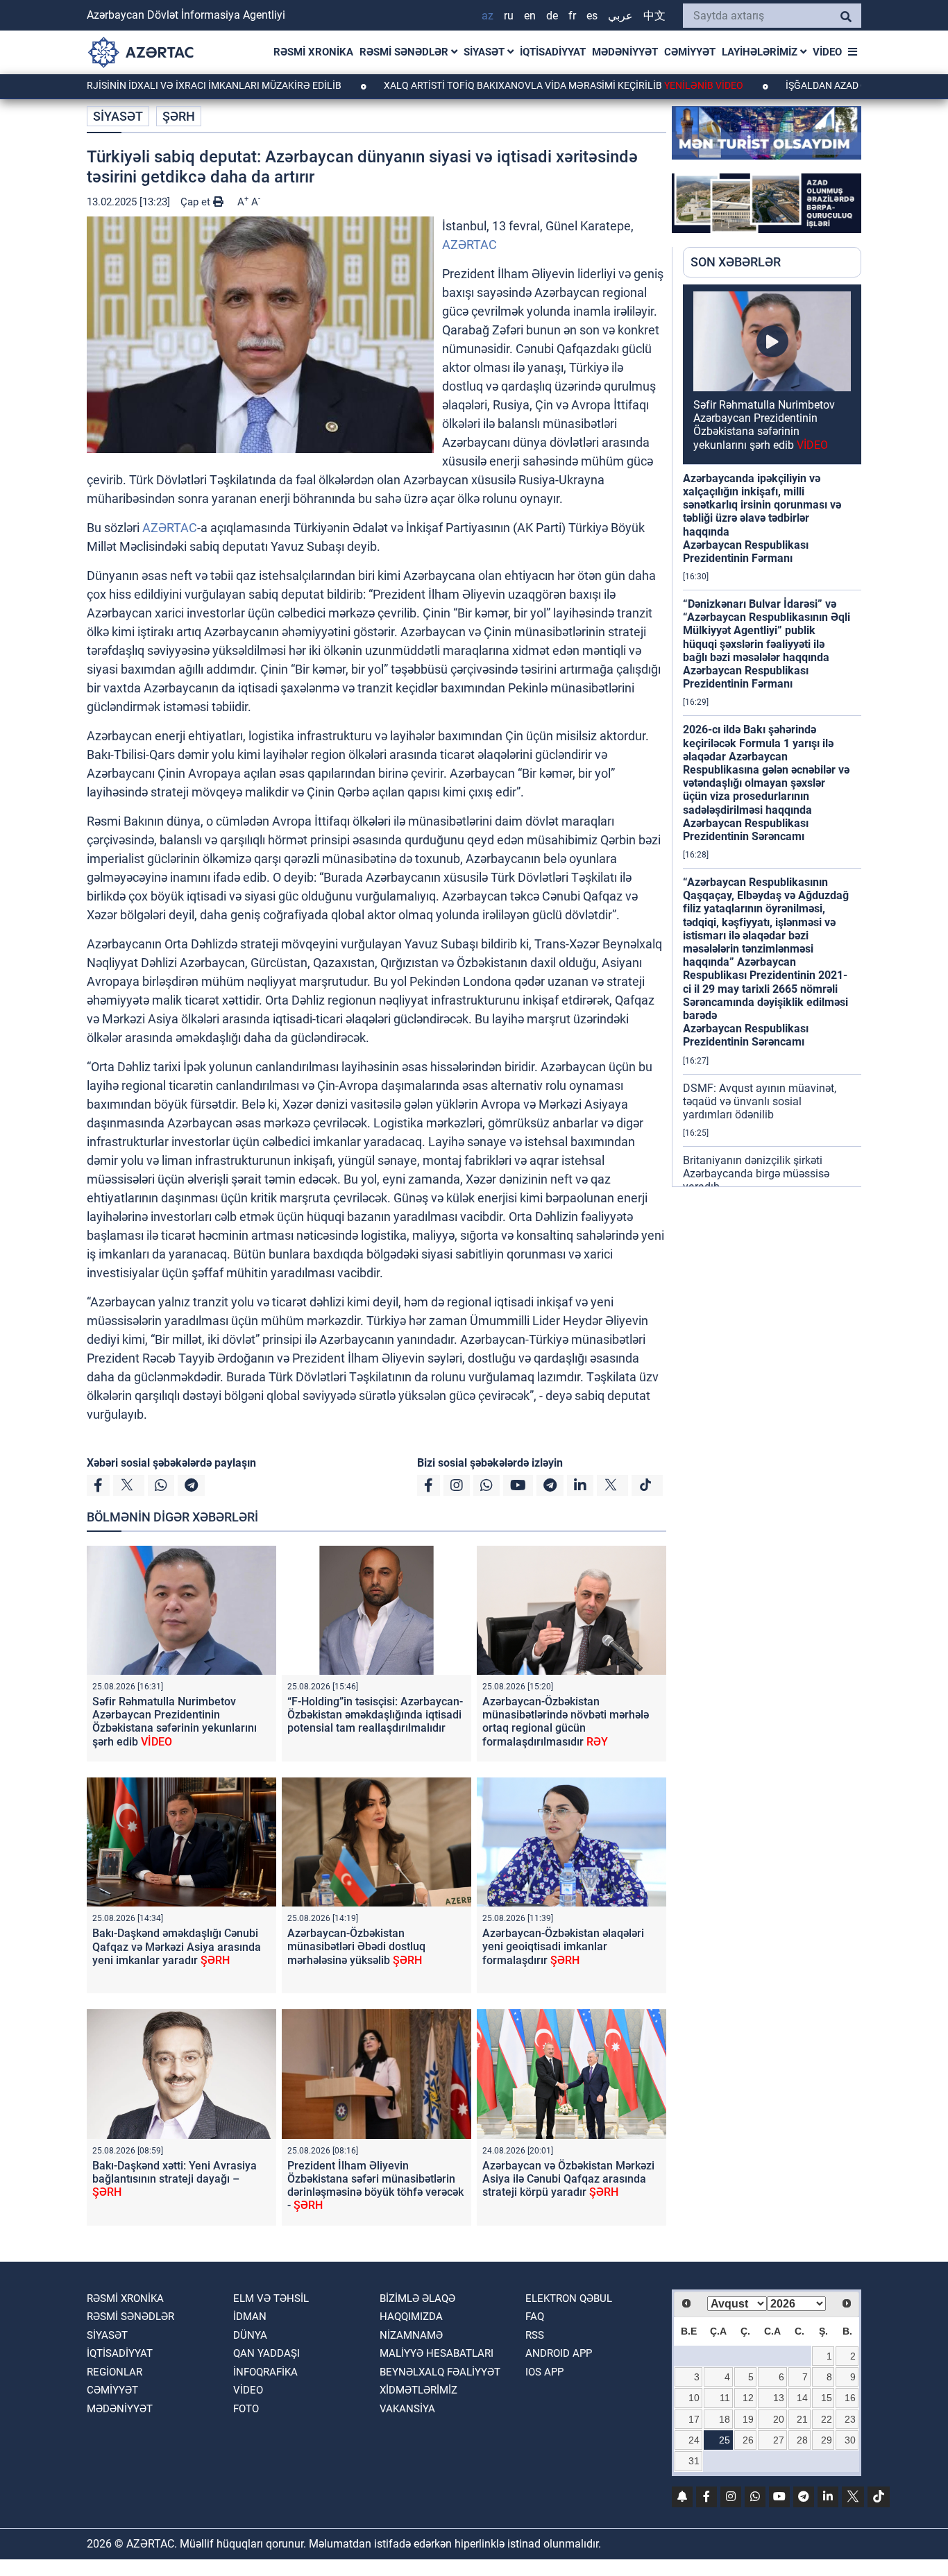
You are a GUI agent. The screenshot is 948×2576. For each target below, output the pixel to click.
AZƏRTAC (469, 245)
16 (850, 2398)
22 (827, 2419)
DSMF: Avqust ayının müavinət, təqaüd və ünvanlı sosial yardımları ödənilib (760, 1101)
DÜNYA (250, 2335)
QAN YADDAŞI (266, 2353)
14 (802, 2398)
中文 (654, 16)
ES (592, 16)
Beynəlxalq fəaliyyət (440, 2372)
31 (694, 2461)
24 (694, 2440)
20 (779, 2419)
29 (827, 2440)
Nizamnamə (411, 2335)
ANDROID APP (559, 2353)
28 (802, 2440)
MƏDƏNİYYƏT (625, 52)
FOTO (246, 2409)
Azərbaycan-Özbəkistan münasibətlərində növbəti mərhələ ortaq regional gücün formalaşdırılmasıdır (566, 1722)
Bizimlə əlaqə (417, 2298)
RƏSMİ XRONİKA (313, 52)
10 (694, 2398)
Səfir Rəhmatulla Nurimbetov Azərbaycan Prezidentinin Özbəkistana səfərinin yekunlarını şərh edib (175, 1722)
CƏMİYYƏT (690, 52)
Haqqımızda (411, 2317)
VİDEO (827, 52)
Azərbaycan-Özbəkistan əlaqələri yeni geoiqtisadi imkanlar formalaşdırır (563, 1946)
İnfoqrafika (265, 2372)
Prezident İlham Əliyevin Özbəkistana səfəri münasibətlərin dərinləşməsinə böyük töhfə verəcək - (375, 2186)
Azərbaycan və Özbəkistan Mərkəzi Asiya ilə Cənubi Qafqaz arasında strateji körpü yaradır (568, 2179)
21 (802, 2419)
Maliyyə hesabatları (437, 2353)
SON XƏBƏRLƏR (736, 262)
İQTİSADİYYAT (553, 52)
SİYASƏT (485, 52)
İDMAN (250, 2317)
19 (748, 2419)
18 (725, 2419)
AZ (488, 16)
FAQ (535, 2317)
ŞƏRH (179, 116)
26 (748, 2440)
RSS (535, 2335)
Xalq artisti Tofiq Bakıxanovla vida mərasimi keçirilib (489, 85)
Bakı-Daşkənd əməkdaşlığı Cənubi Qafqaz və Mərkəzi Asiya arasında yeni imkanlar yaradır (177, 1946)
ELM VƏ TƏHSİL (271, 2298)
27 (779, 2440)
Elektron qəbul (569, 2298)
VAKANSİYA (407, 2409)
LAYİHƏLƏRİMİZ (761, 52)
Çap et (197, 202)
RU (509, 16)
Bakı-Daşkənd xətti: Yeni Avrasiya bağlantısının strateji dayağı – (175, 2179)
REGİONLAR (115, 2372)
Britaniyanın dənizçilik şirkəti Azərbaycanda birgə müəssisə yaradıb (756, 1174)
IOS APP (544, 2372)
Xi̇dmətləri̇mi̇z (418, 2390)
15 (827, 2398)
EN (530, 16)
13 (779, 2398)
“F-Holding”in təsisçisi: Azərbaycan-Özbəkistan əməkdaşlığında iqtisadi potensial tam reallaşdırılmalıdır (375, 1715)
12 (748, 2398)
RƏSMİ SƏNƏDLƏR (405, 52)
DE (552, 16)
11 (725, 2398)
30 (850, 2440)
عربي (620, 16)
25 (725, 2440)
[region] (772, 735)
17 (694, 2419)
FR (572, 16)
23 (850, 2419)
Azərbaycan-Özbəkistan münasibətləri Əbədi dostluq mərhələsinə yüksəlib (356, 1946)
